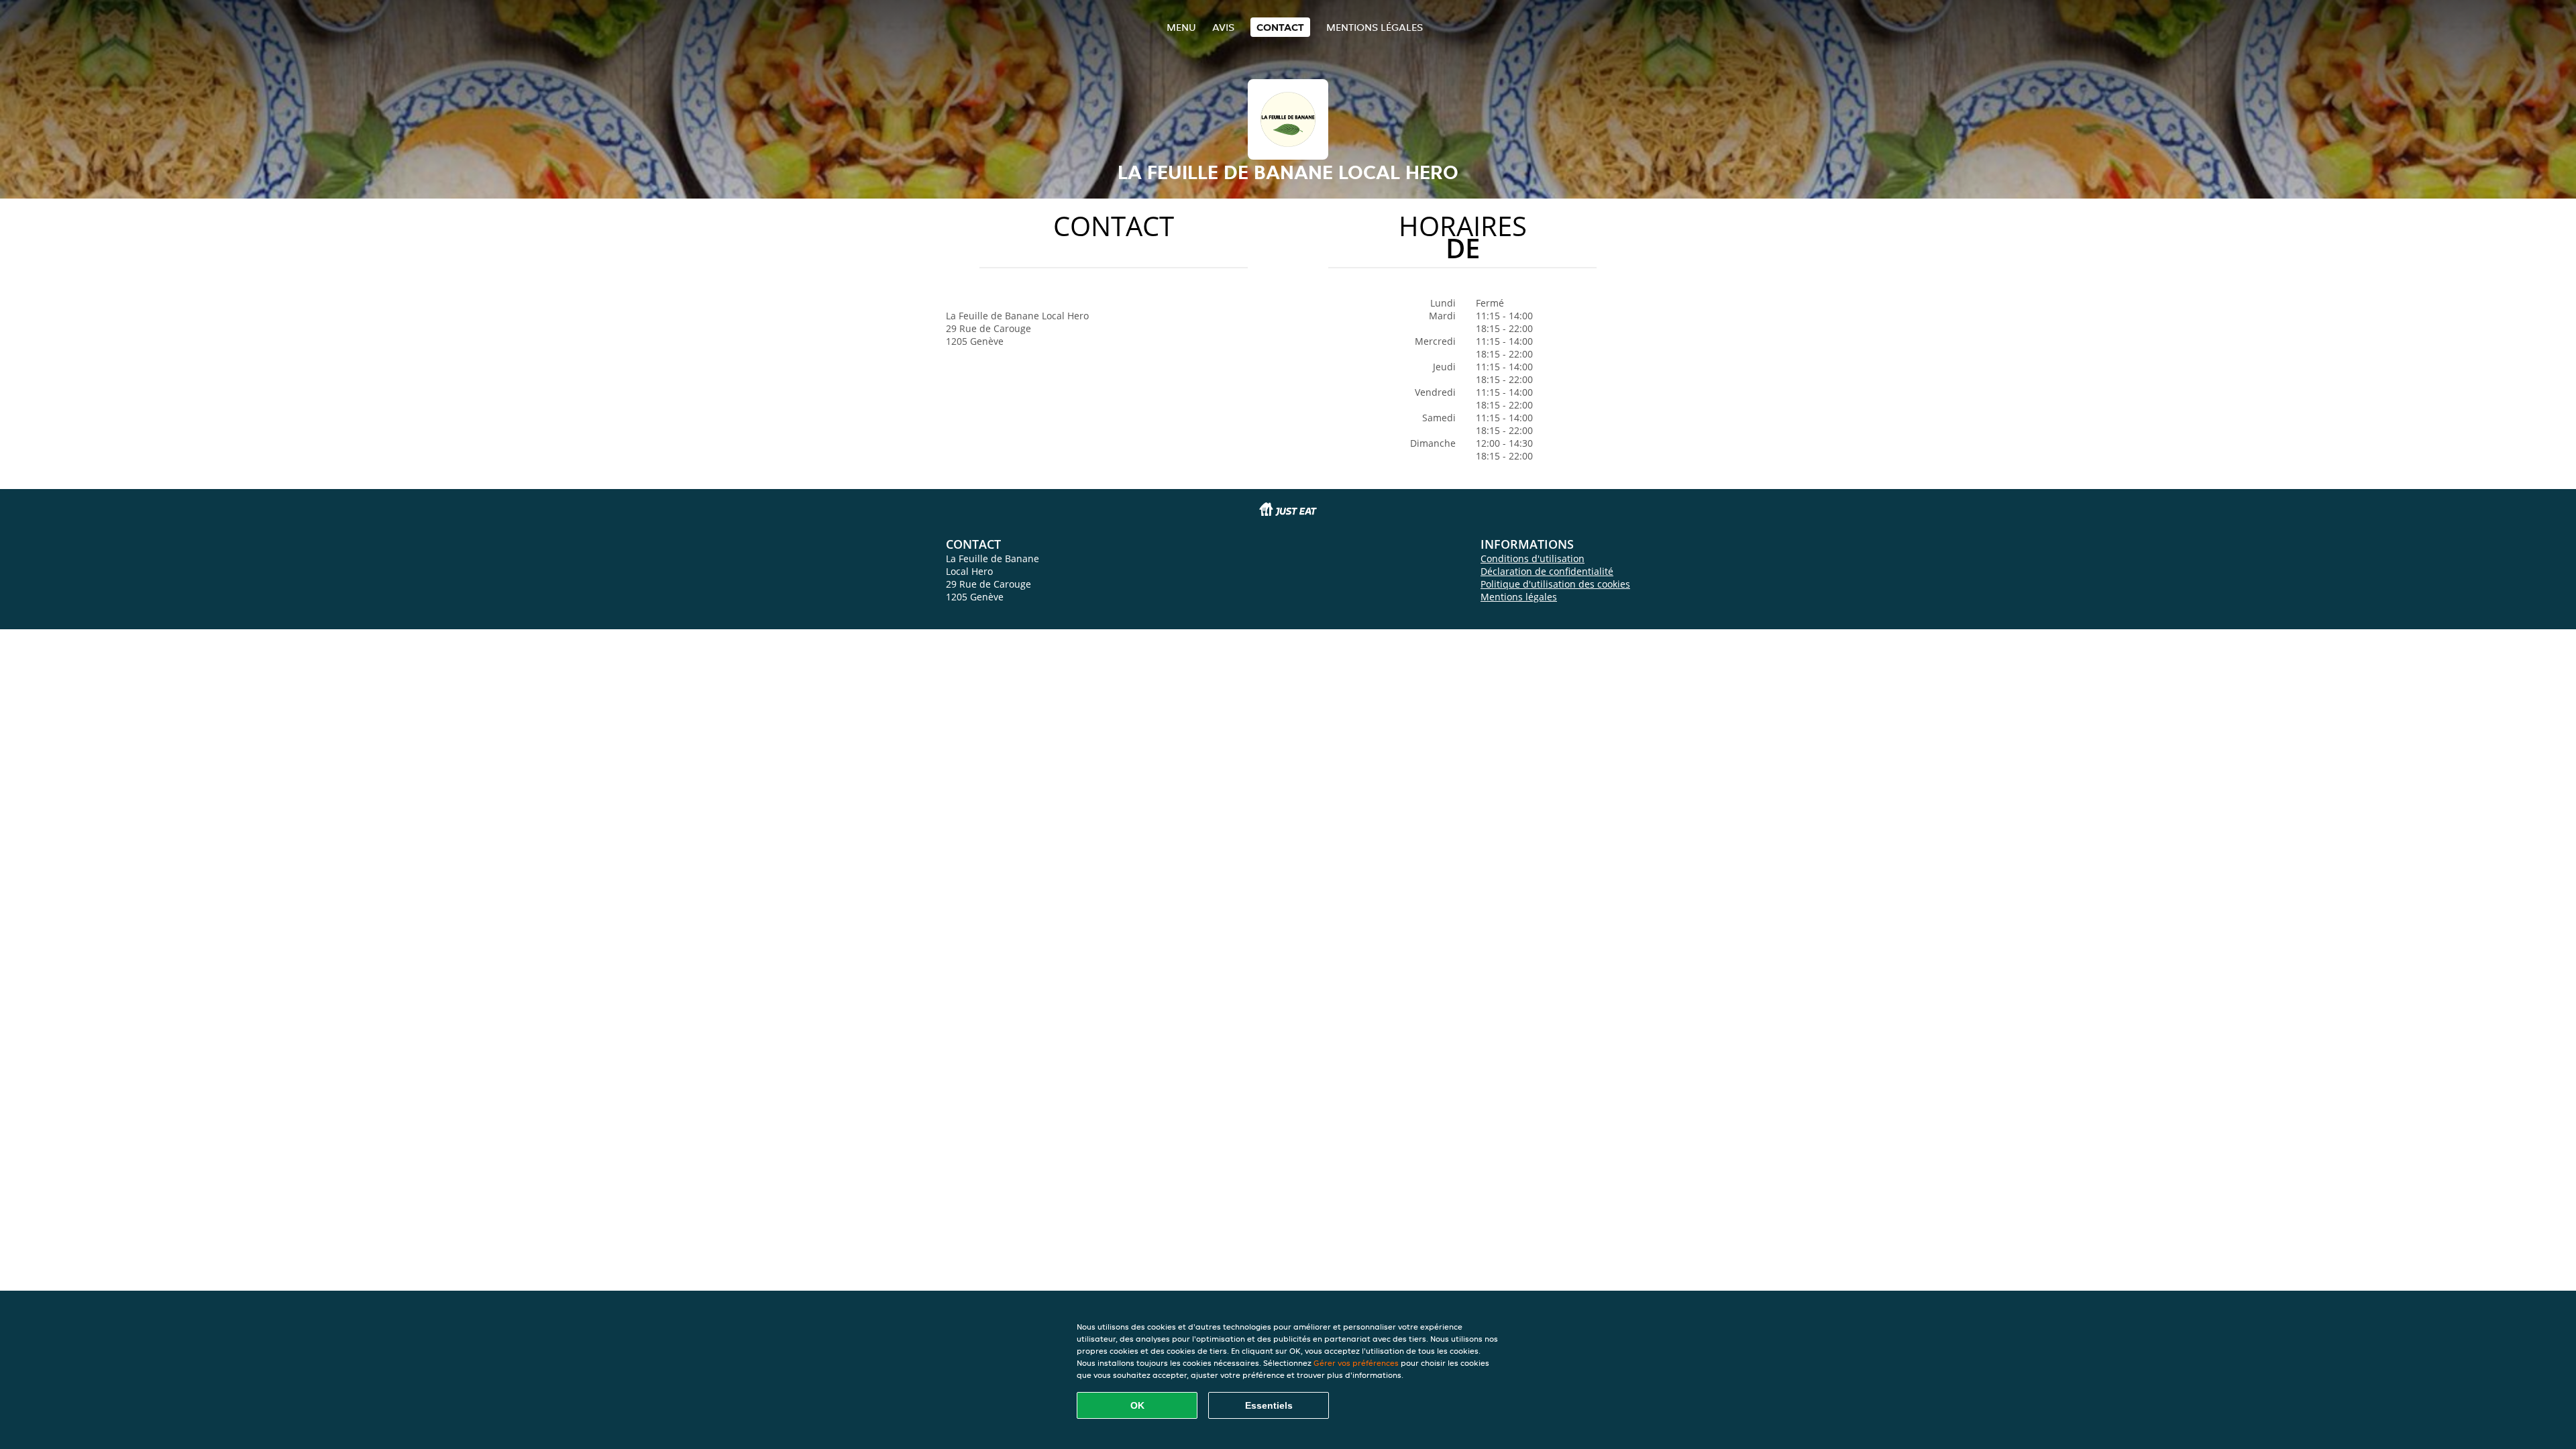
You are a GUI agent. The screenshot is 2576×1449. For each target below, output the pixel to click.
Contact (1280, 27)
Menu (1181, 27)
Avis (1223, 27)
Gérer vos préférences (1356, 1363)
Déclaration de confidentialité (1547, 571)
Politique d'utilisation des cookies (1555, 584)
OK (1137, 1405)
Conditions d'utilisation (1533, 558)
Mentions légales (1375, 27)
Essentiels (1269, 1405)
